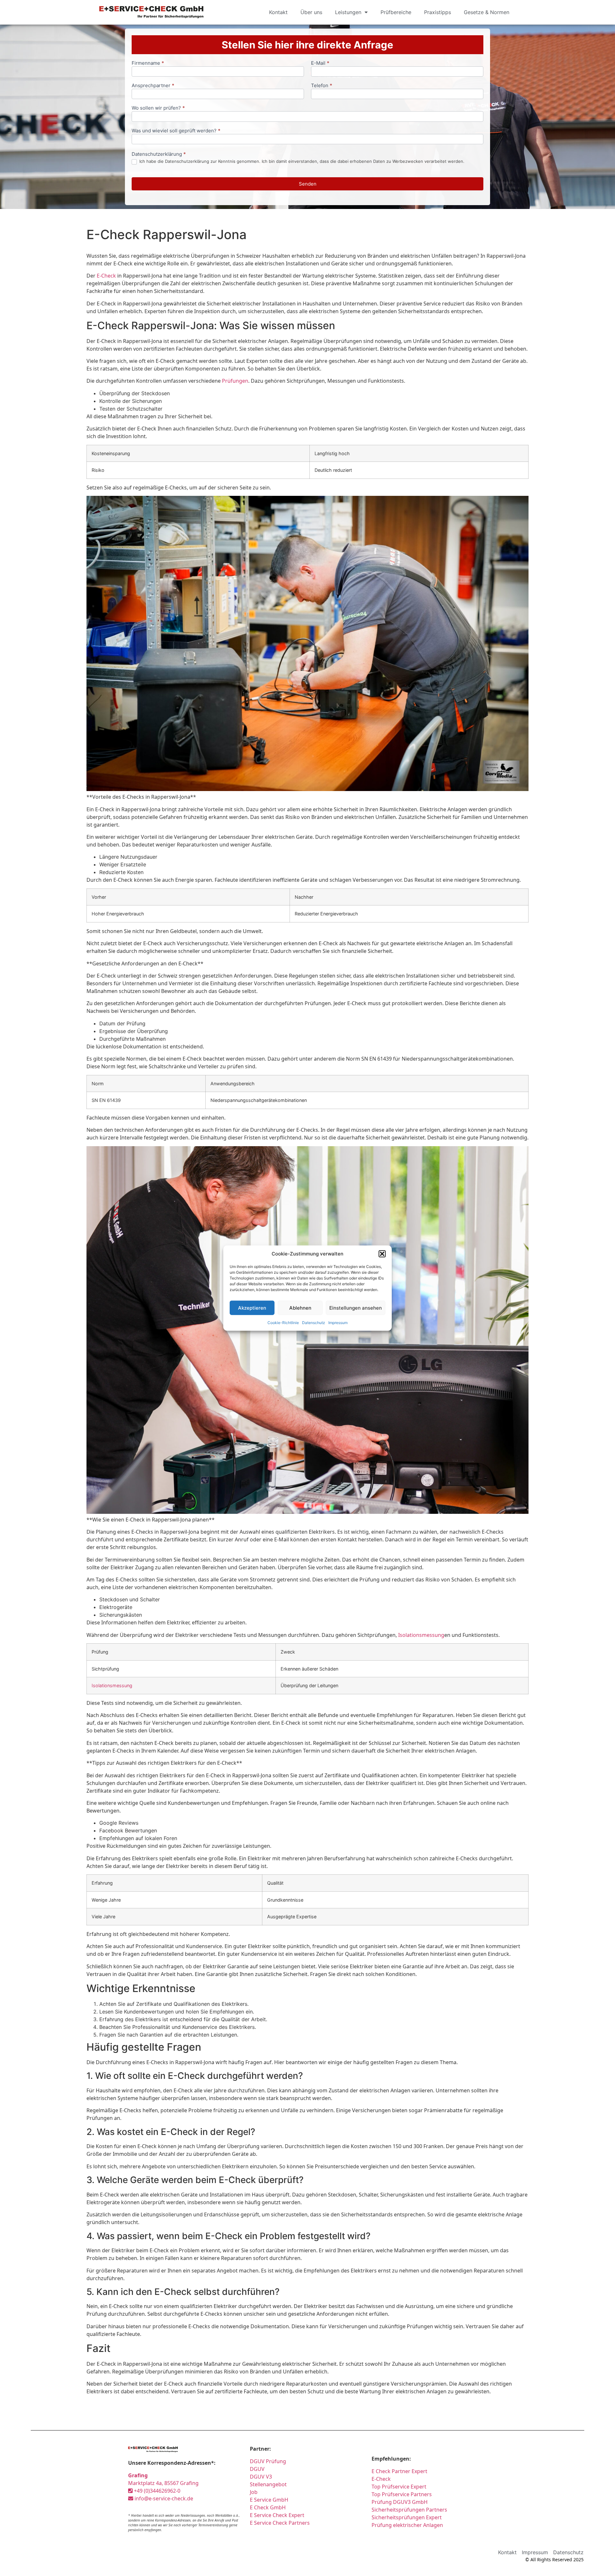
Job (254, 2492)
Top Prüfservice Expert (399, 2487)
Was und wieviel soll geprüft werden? (176, 131)
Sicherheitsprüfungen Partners (409, 2510)
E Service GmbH (269, 2500)
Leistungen (348, 12)
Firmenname (148, 63)
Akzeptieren (252, 1308)
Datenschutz (314, 1323)
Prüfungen (235, 381)
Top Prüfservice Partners (402, 2494)
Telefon (322, 86)
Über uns (311, 12)
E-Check (106, 276)
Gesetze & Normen (487, 12)
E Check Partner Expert (399, 2471)
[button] (382, 1254)
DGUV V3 (261, 2477)
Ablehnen (300, 1308)
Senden (308, 184)
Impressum (338, 1323)
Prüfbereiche (396, 12)
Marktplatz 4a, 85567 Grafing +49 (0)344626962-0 (163, 2483)
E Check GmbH (268, 2507)
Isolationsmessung (421, 1635)
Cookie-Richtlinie (283, 1323)
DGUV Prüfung (268, 2461)
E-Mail (320, 63)
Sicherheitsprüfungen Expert (407, 2517)
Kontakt (278, 12)
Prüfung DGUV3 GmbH (400, 2502)
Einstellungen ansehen (356, 1308)
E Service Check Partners (280, 2523)
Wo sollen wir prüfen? (158, 108)
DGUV (257, 2469)
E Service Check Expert (278, 2515)
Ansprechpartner (153, 86)
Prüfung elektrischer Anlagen (407, 2525)
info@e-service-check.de (163, 2498)
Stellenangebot (268, 2484)
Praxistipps (438, 12)
